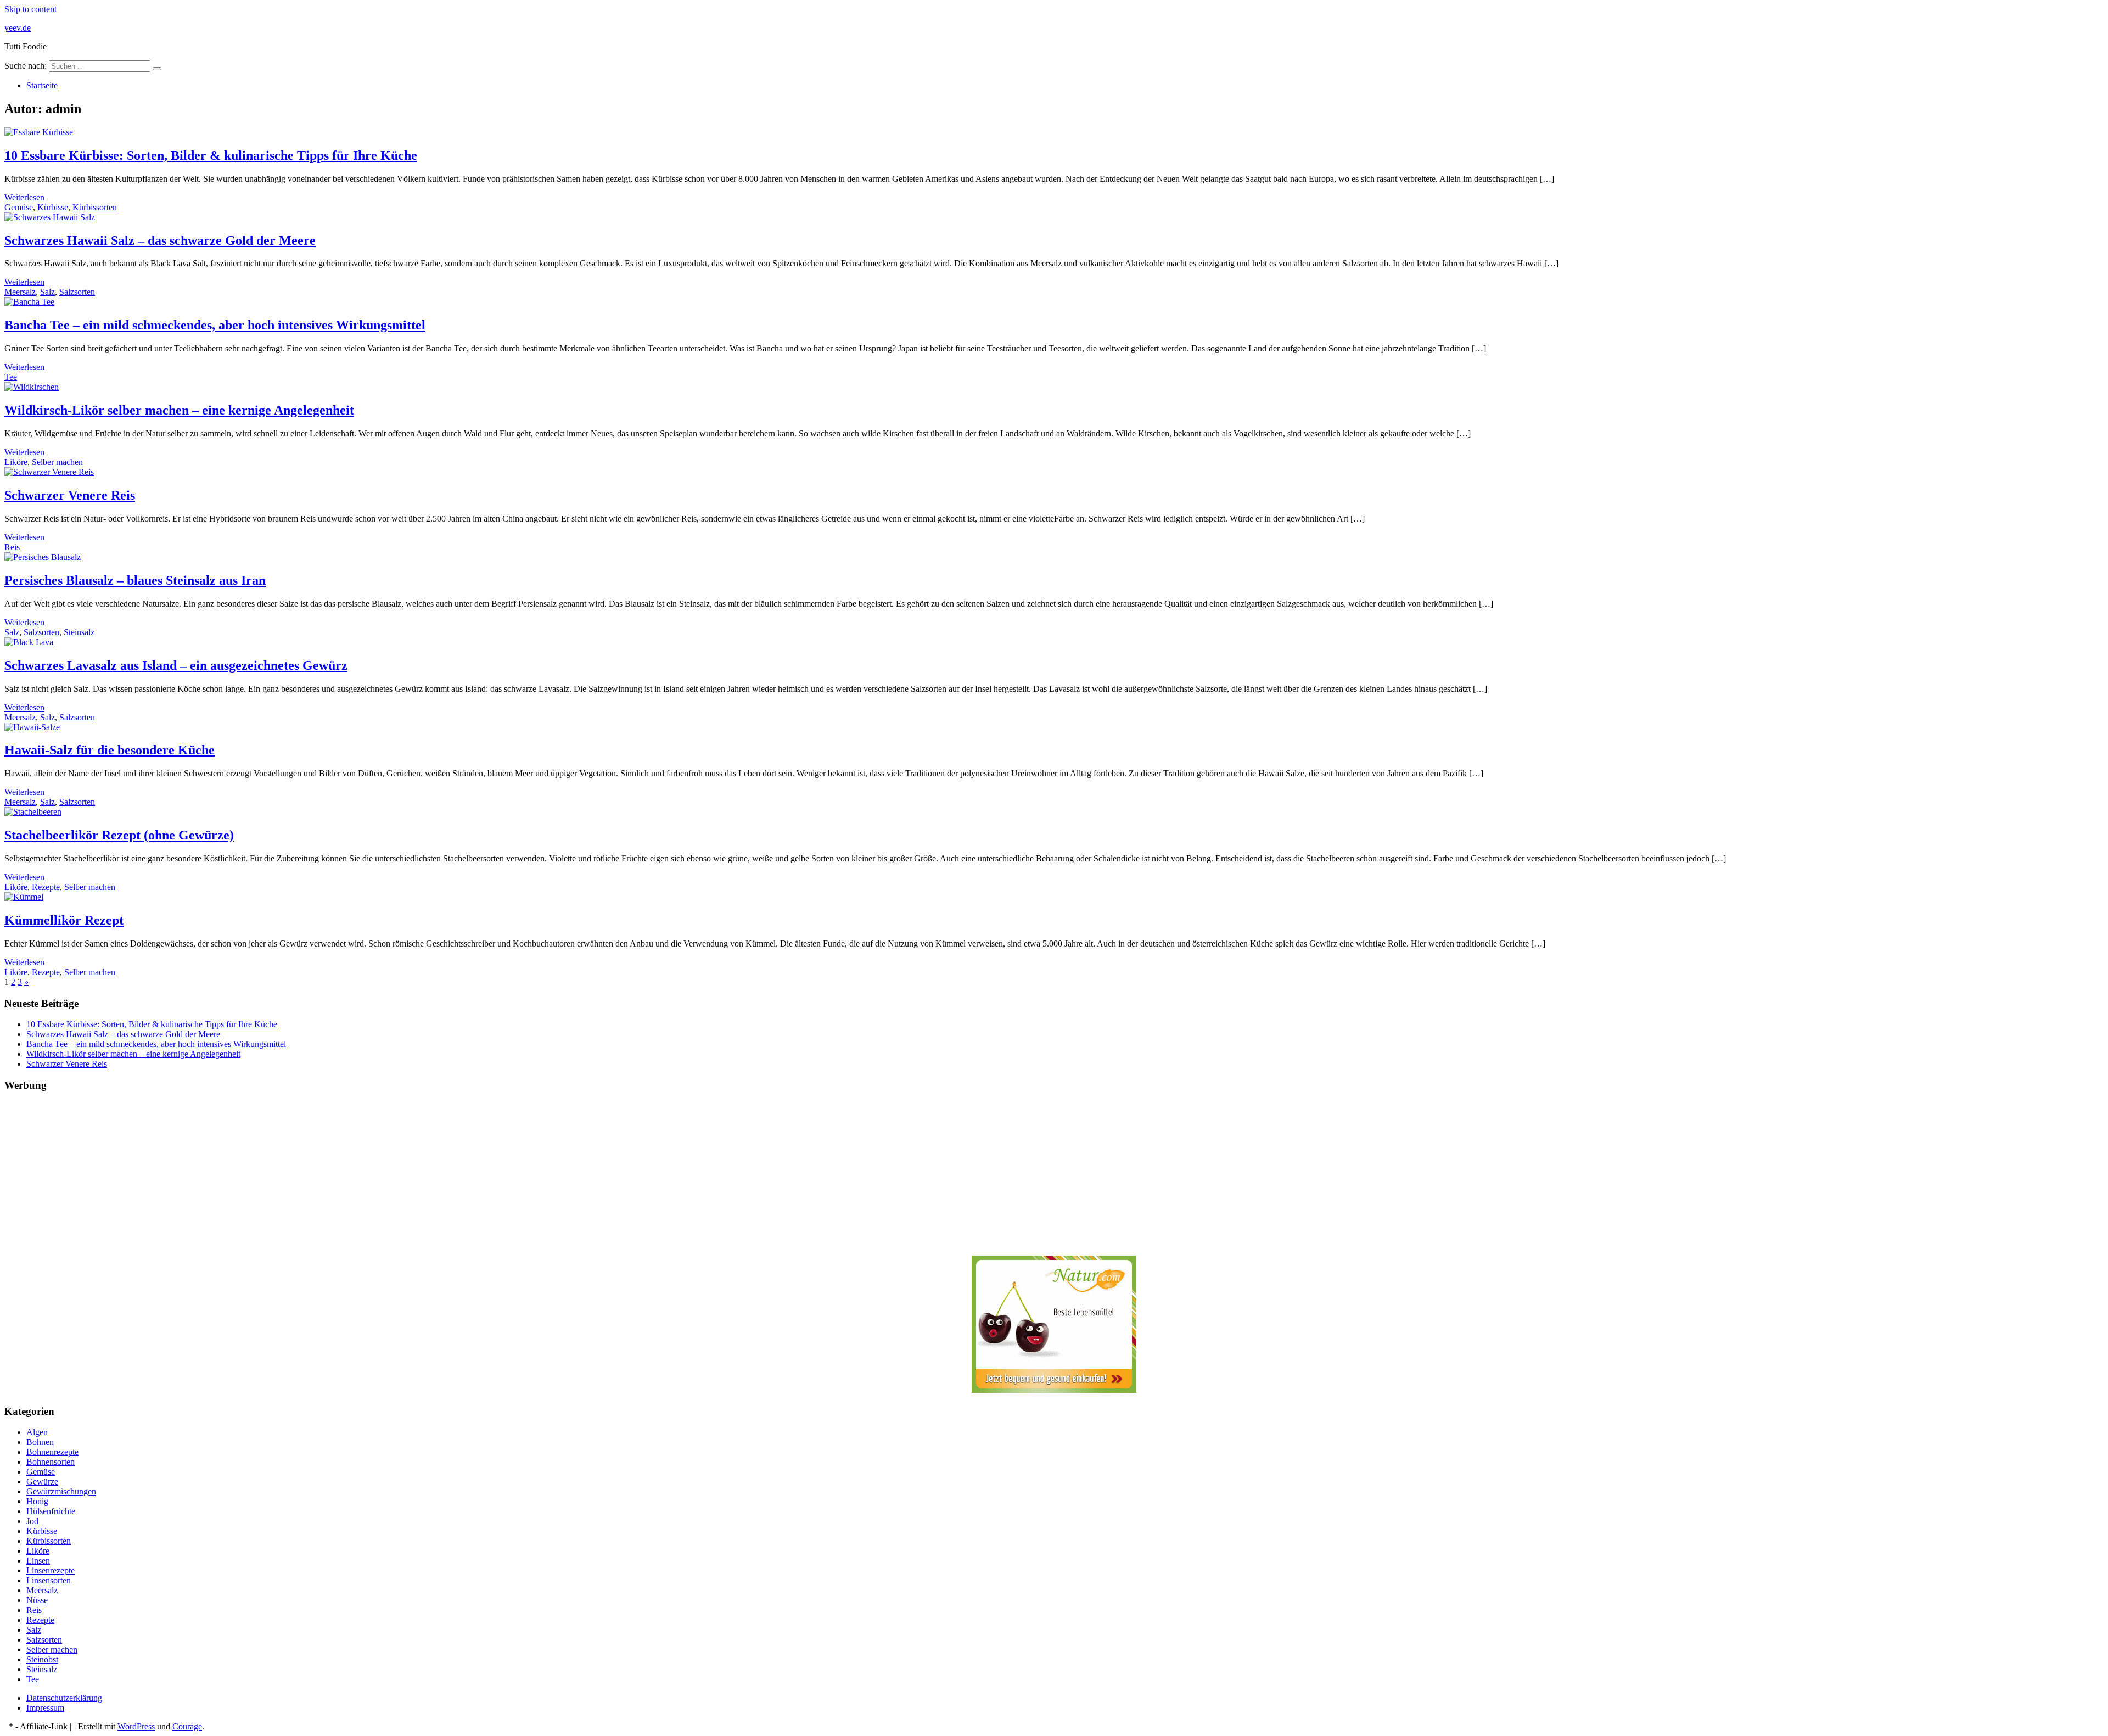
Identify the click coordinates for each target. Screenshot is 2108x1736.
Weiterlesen (24, 197)
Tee (11, 377)
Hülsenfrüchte (51, 1511)
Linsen (38, 1561)
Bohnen (40, 1442)
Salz (47, 292)
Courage (187, 1726)
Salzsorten (77, 292)
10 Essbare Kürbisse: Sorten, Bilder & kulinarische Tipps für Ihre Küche (211, 155)
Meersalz (20, 292)
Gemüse (19, 207)
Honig (37, 1501)
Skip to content (30, 9)
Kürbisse (53, 207)
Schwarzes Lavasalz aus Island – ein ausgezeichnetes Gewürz (176, 665)
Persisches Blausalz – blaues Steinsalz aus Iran (135, 580)
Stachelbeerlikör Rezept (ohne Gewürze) (119, 835)
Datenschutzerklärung (64, 1698)
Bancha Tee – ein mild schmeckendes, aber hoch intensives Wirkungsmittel (215, 325)
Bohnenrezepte (52, 1452)
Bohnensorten (51, 1462)
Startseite (42, 85)
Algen (37, 1432)
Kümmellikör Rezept (64, 920)
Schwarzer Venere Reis (70, 495)
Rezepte (46, 887)
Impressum (45, 1708)
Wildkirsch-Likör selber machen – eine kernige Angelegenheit (179, 410)
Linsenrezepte (51, 1570)
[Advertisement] (334, 1179)
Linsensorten (49, 1580)
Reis (12, 547)
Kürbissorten (95, 207)
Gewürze (42, 1482)
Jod (32, 1521)
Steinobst (42, 1659)
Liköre (16, 462)
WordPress (136, 1726)
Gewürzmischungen (61, 1491)
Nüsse (37, 1600)
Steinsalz (79, 632)
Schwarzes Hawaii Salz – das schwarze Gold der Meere (160, 240)
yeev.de (18, 28)
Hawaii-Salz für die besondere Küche (110, 750)
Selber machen (57, 462)
